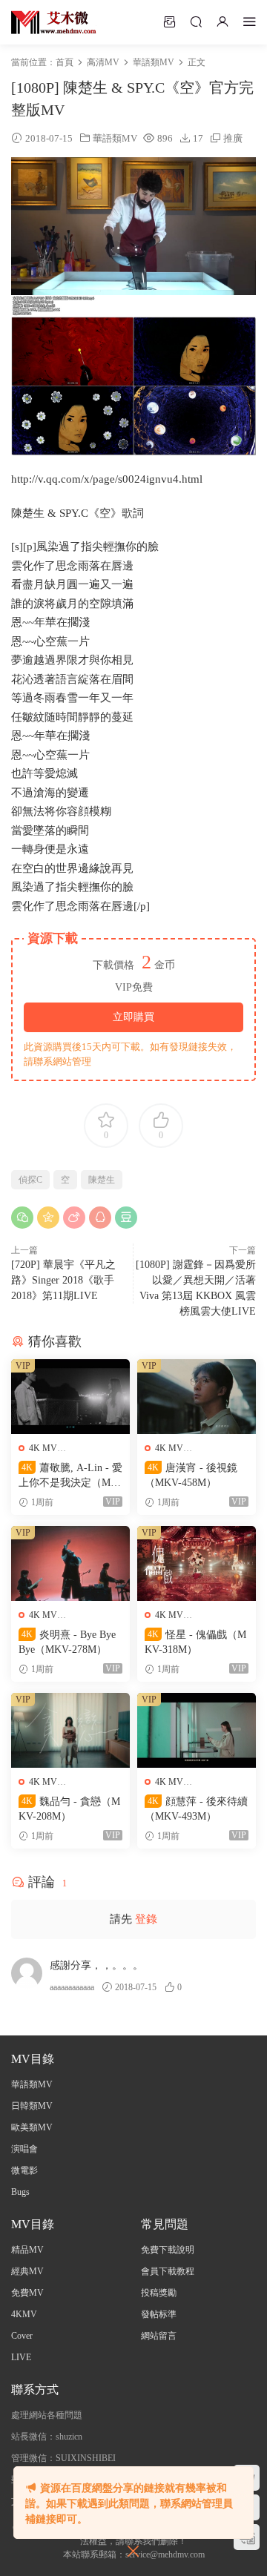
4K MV (43, 1448)
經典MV (27, 2271)
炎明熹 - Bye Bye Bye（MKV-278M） (67, 1642)
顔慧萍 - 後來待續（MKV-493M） (196, 1809)
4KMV (24, 2314)
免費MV (27, 2293)
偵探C (30, 1180)
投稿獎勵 (159, 2293)
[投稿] (169, 22)
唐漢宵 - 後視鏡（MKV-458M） (191, 1475)
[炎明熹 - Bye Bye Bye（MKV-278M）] (70, 1563)
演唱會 (24, 2149)
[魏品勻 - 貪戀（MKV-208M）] (70, 1730)
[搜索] (196, 22)
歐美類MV (32, 2127)
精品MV (27, 2250)
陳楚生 (102, 1180)
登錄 (146, 1919)
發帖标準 (159, 2314)
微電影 (24, 2170)
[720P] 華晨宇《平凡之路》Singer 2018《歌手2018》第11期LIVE (63, 1280)
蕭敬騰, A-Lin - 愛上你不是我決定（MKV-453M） (70, 1476)
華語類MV (115, 138)
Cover (22, 2336)
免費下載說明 (168, 2250)
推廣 (233, 138)
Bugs (20, 2192)
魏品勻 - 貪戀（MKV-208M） (69, 1809)
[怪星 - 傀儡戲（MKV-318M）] (197, 1563)
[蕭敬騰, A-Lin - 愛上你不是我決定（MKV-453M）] (70, 1397)
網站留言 (159, 2336)
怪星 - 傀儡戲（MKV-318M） (195, 1642)
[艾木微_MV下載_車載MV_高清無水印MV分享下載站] (54, 22)
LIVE (21, 2357)
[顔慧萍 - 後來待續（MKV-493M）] (197, 1730)
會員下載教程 (168, 2271)
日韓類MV (32, 2106)
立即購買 (133, 1017)
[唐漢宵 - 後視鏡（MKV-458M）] (197, 1397)
